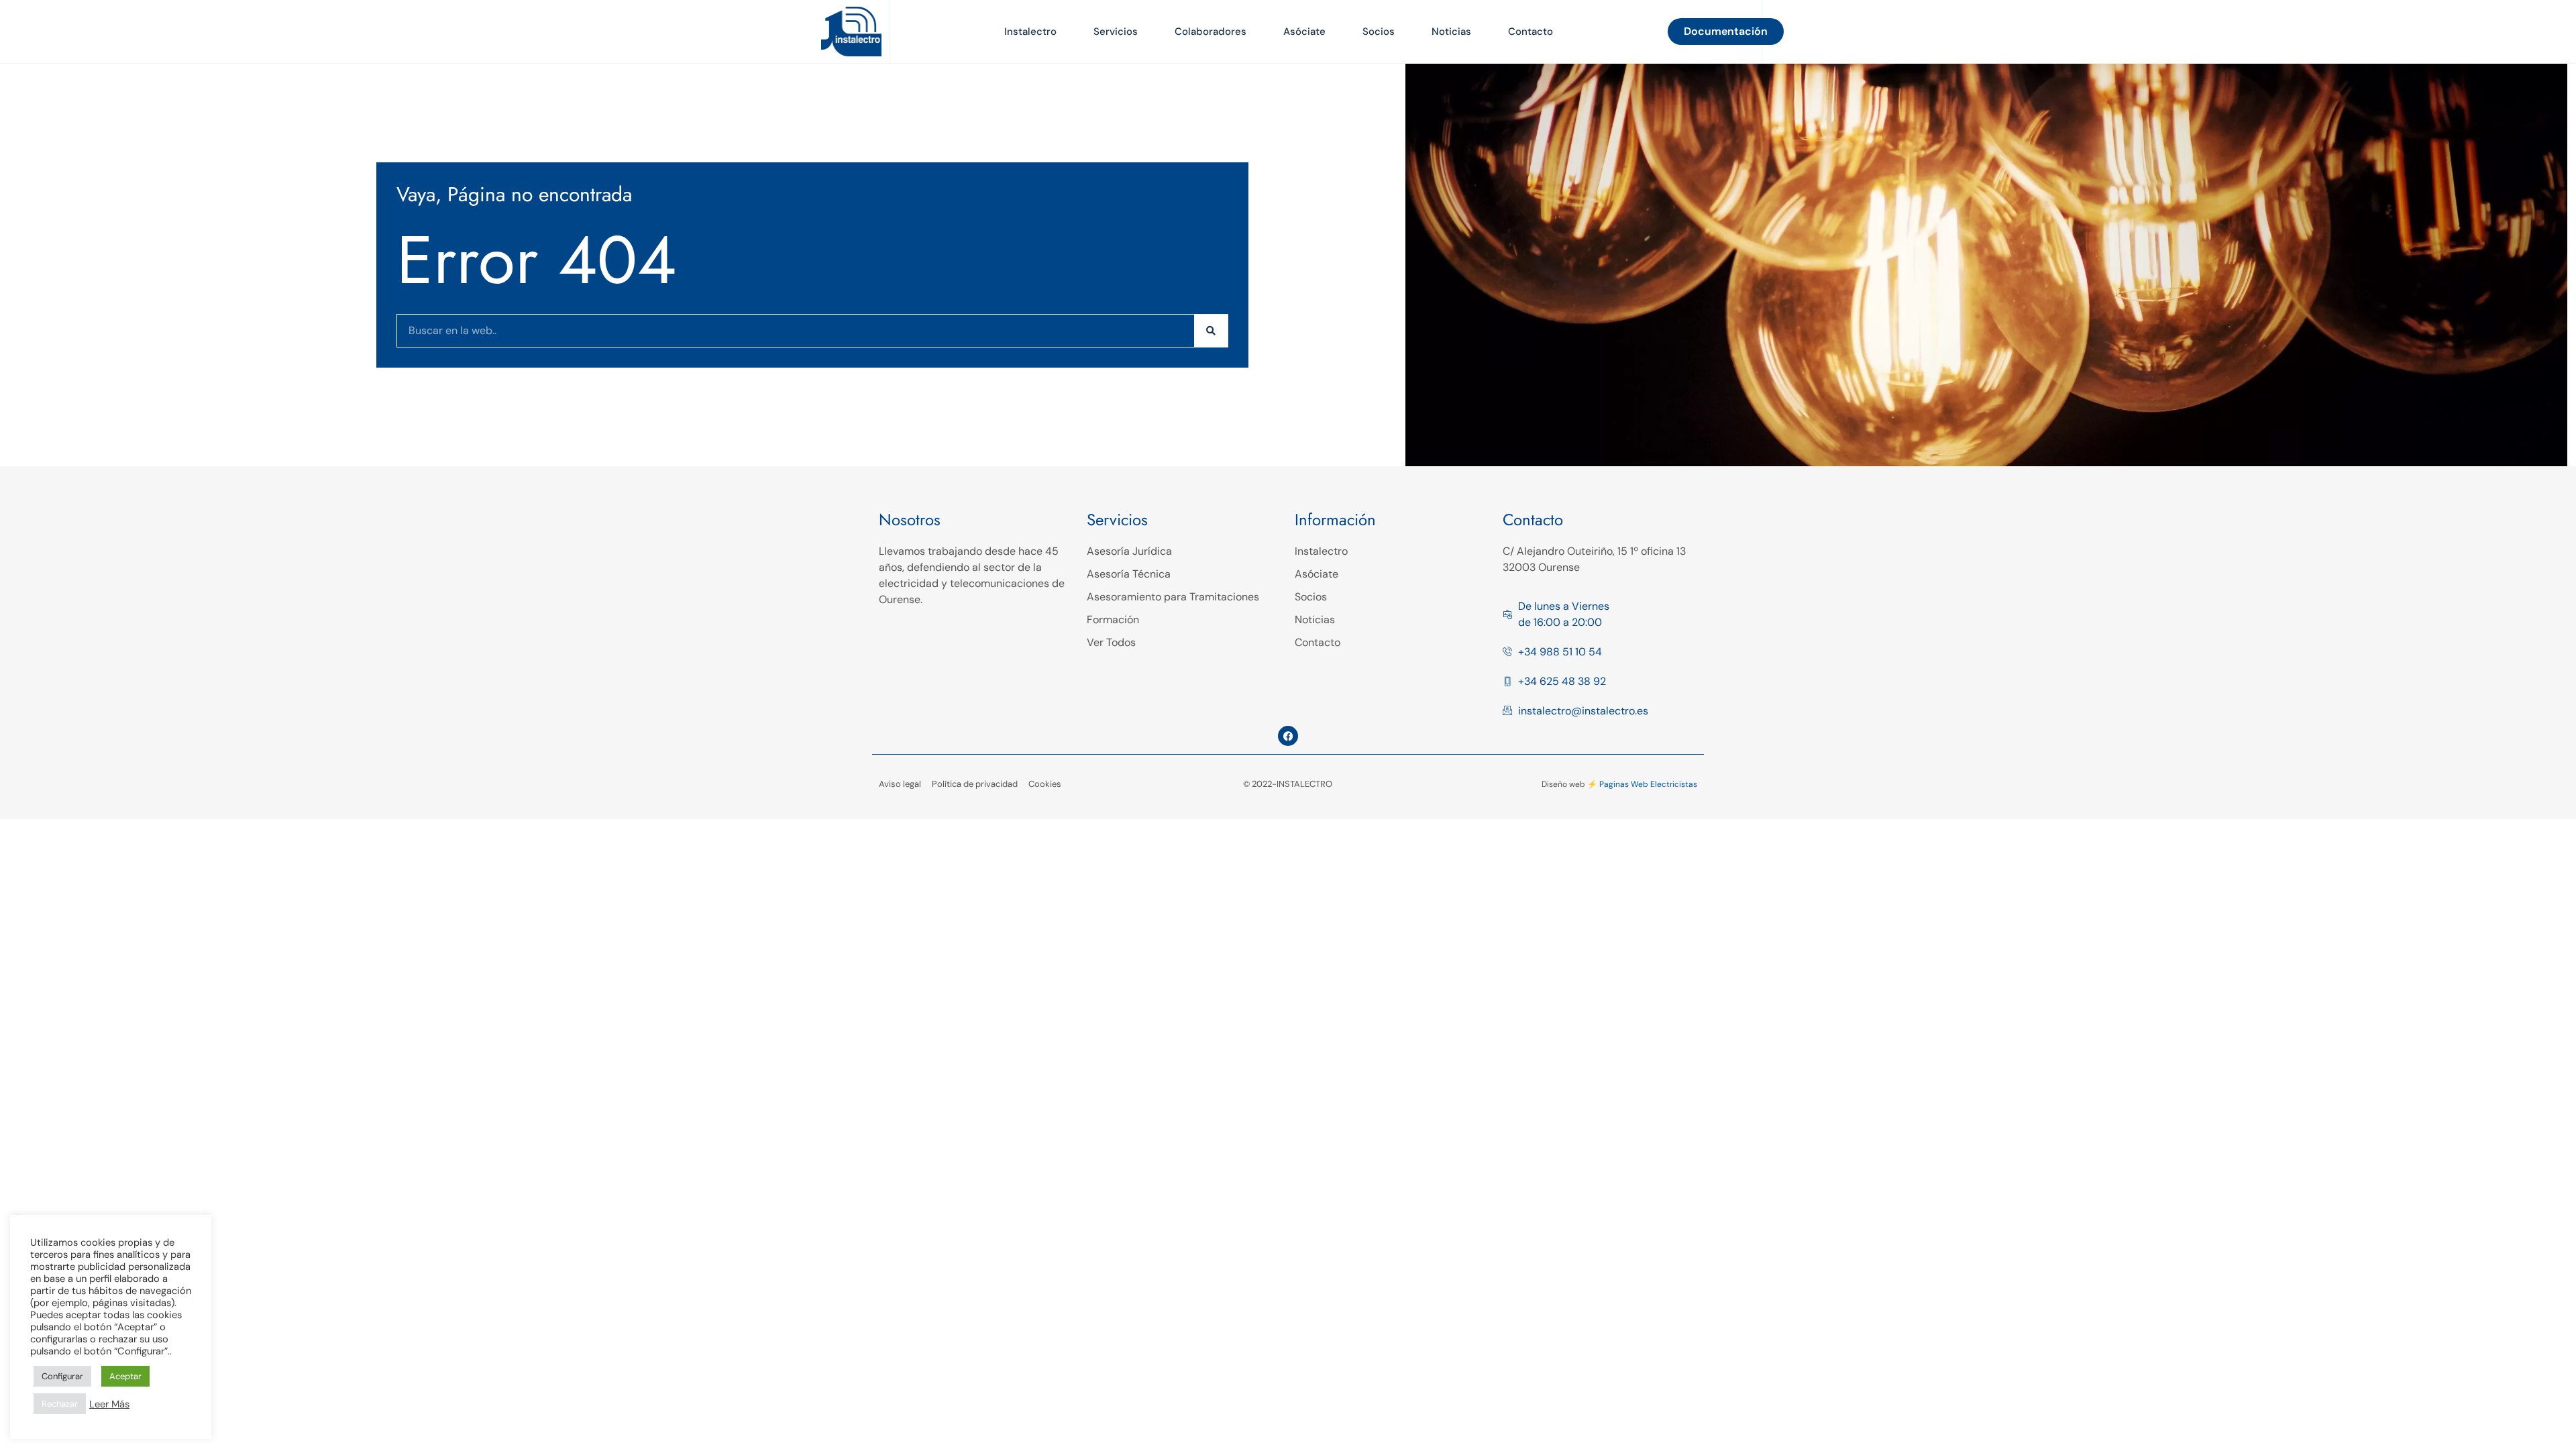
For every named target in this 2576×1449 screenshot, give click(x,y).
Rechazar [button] (60, 1404)
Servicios (1116, 32)
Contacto (1531, 32)
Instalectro (1030, 32)
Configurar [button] (62, 1376)
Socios (1379, 32)
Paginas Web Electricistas (1648, 784)
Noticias (1451, 32)
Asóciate (1304, 32)
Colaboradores (1211, 32)
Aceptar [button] (125, 1376)
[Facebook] (1288, 736)
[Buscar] (1211, 331)
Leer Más (109, 1404)
